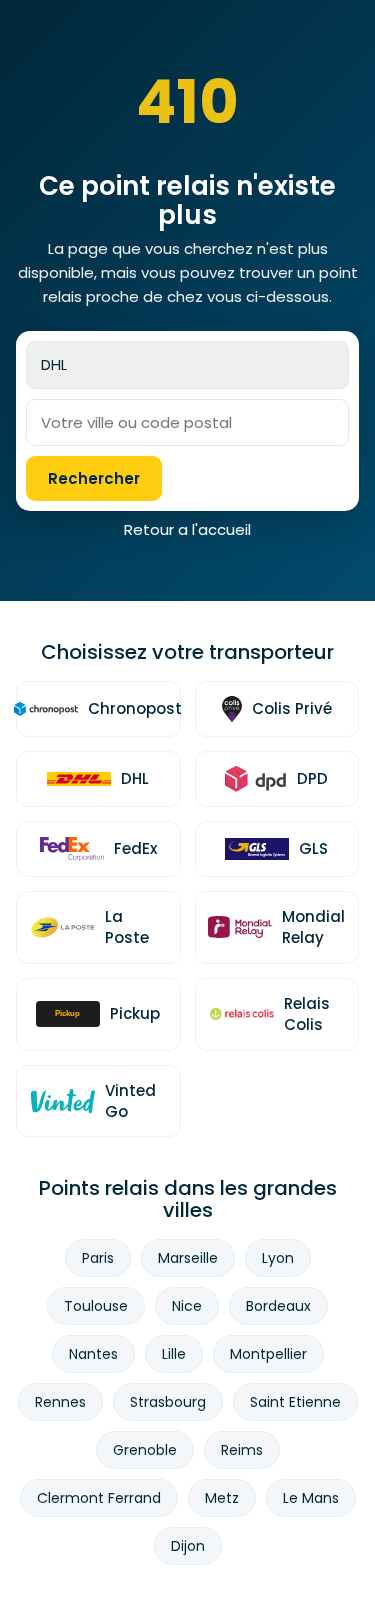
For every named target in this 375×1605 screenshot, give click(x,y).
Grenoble (145, 1450)
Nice (187, 1306)
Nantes (93, 1354)
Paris (98, 1258)
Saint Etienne (295, 1402)
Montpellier (268, 1354)
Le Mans (311, 1498)
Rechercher (94, 478)
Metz (222, 1498)
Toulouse (96, 1306)
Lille (174, 1354)
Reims (242, 1450)
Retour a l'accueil (187, 529)
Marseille (188, 1258)
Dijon (188, 1546)
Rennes (60, 1402)
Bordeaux (278, 1306)
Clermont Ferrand (99, 1498)
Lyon (278, 1258)
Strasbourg (168, 1402)
